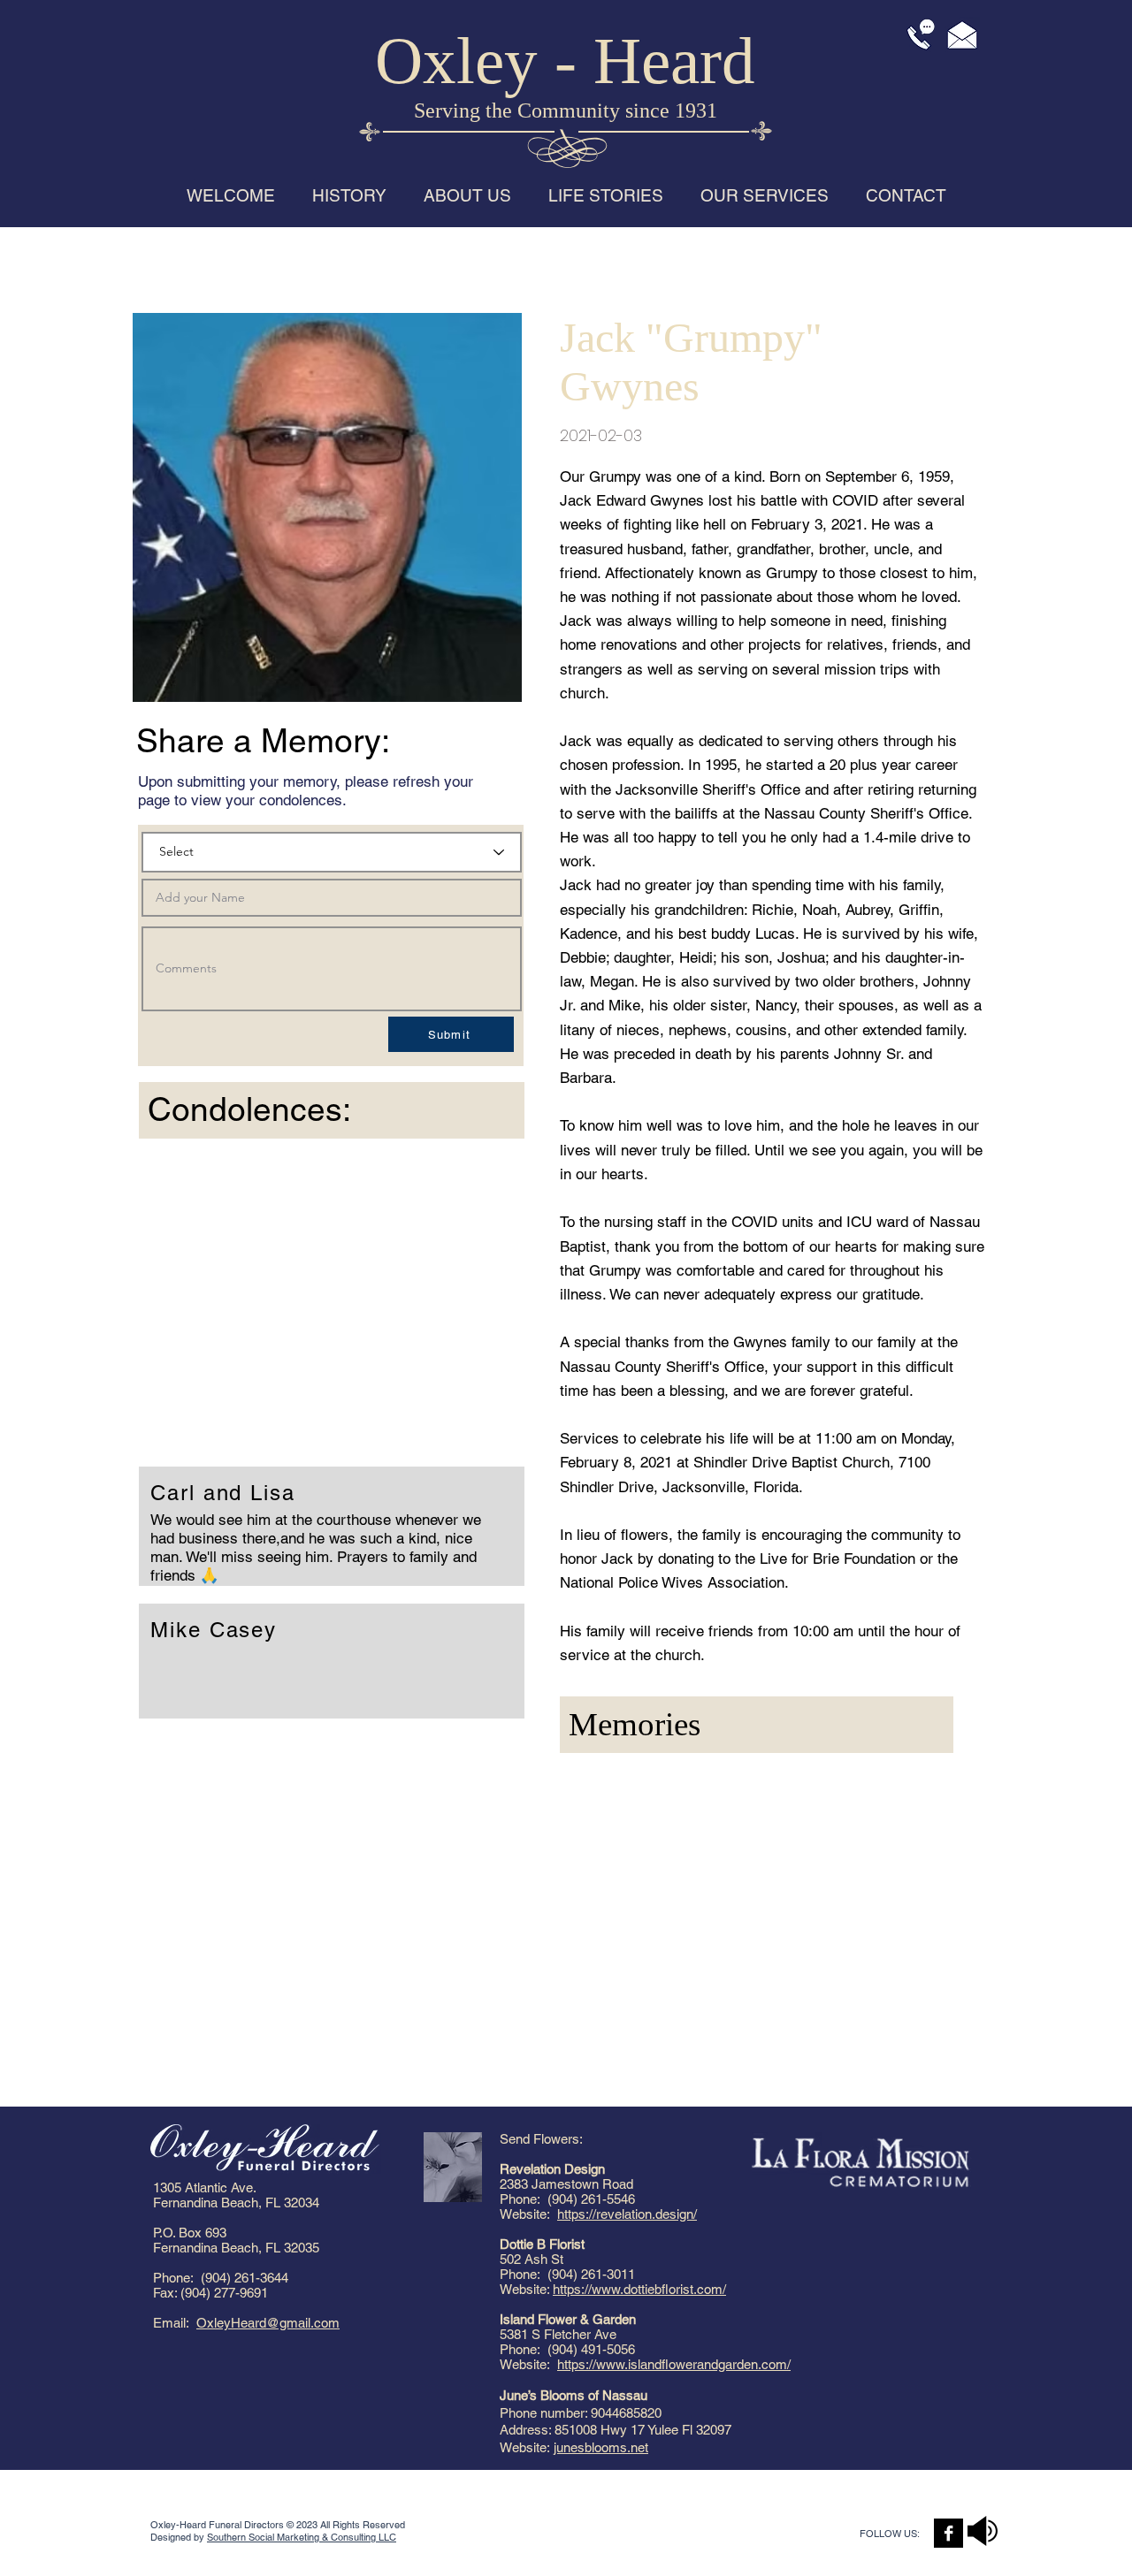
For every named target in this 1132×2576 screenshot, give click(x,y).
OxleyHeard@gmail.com (268, 2323)
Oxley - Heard (565, 61)
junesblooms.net (601, 2447)
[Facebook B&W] (948, 2533)
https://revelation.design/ (627, 2214)
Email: (175, 2323)
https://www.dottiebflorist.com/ (639, 2289)
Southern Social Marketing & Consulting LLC (302, 2537)
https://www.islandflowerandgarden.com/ (674, 2364)
